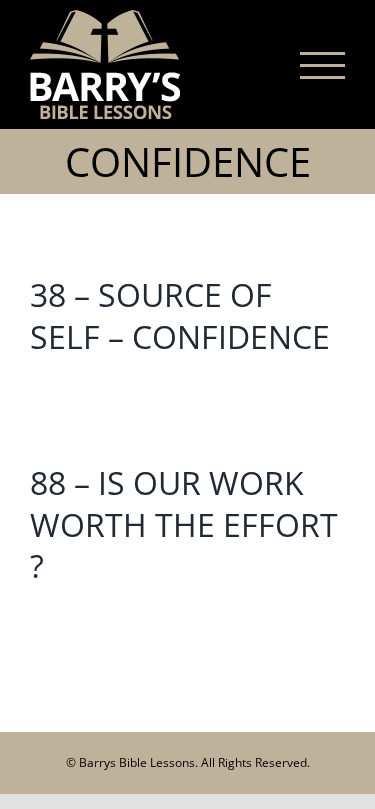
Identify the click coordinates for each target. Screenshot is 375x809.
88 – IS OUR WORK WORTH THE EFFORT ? (184, 524)
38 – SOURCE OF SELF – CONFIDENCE (180, 315)
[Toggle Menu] (322, 65)
